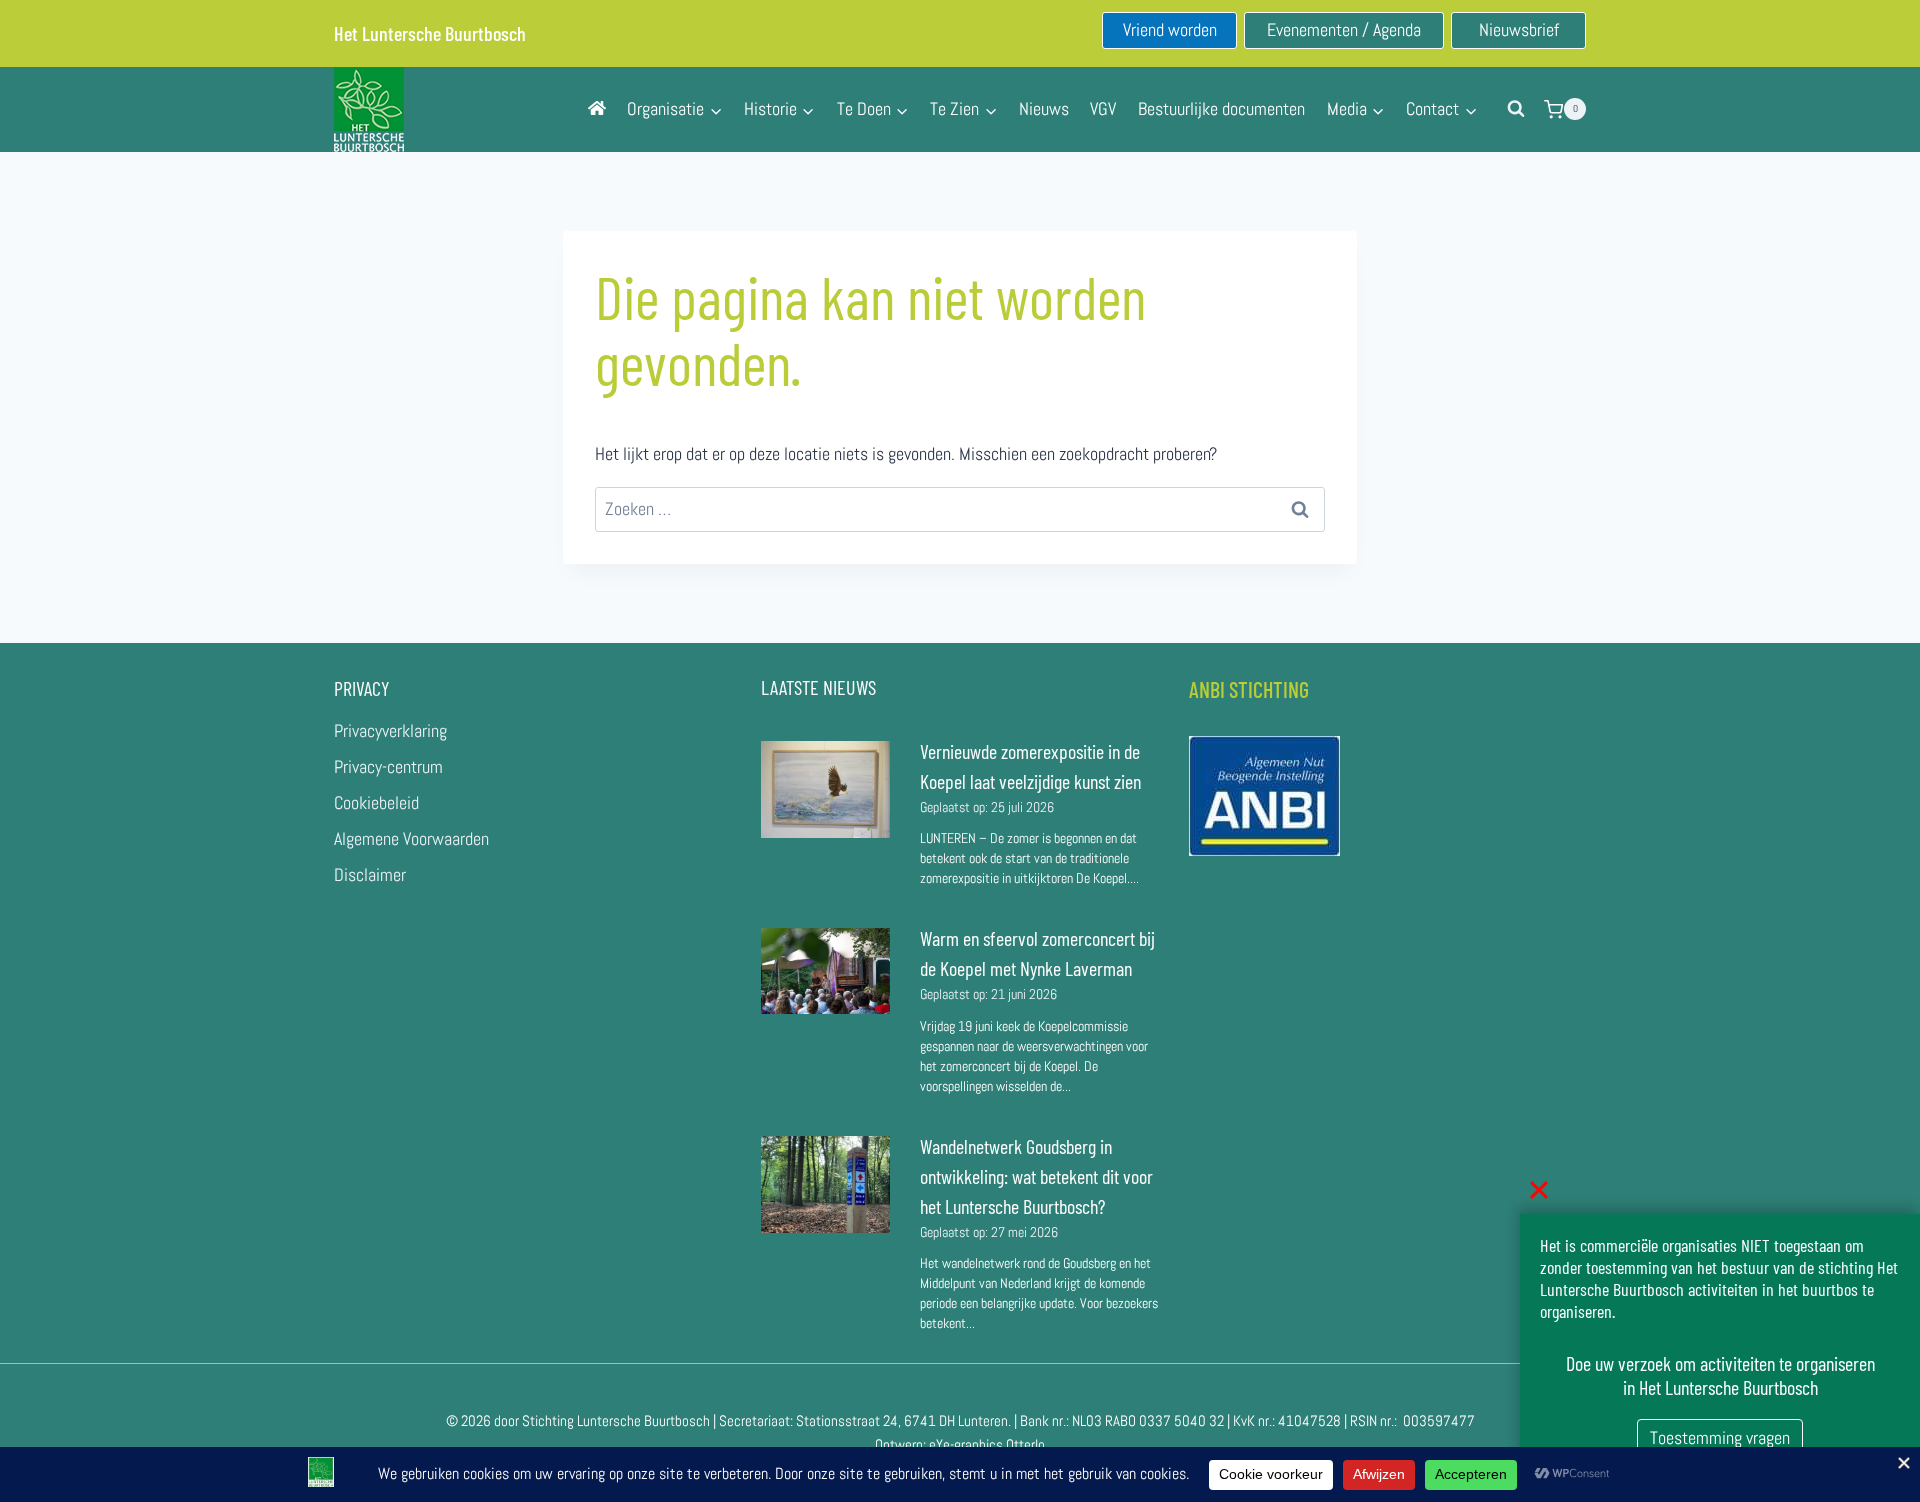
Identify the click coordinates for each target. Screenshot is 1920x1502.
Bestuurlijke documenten (1221, 108)
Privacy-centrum (388, 766)
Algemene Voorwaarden (411, 838)
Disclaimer (370, 874)
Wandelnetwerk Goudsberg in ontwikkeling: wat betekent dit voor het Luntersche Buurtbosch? (1036, 1176)
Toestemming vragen (1720, 1437)
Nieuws (1044, 108)
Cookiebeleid (376, 802)
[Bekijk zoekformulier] (1516, 109)
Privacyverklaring (390, 730)
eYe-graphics (966, 1444)
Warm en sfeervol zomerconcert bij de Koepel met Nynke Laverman (1037, 953)
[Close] (1539, 1190)
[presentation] (825, 789)
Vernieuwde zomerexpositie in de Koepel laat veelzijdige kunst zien (1030, 766)
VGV (1103, 108)
